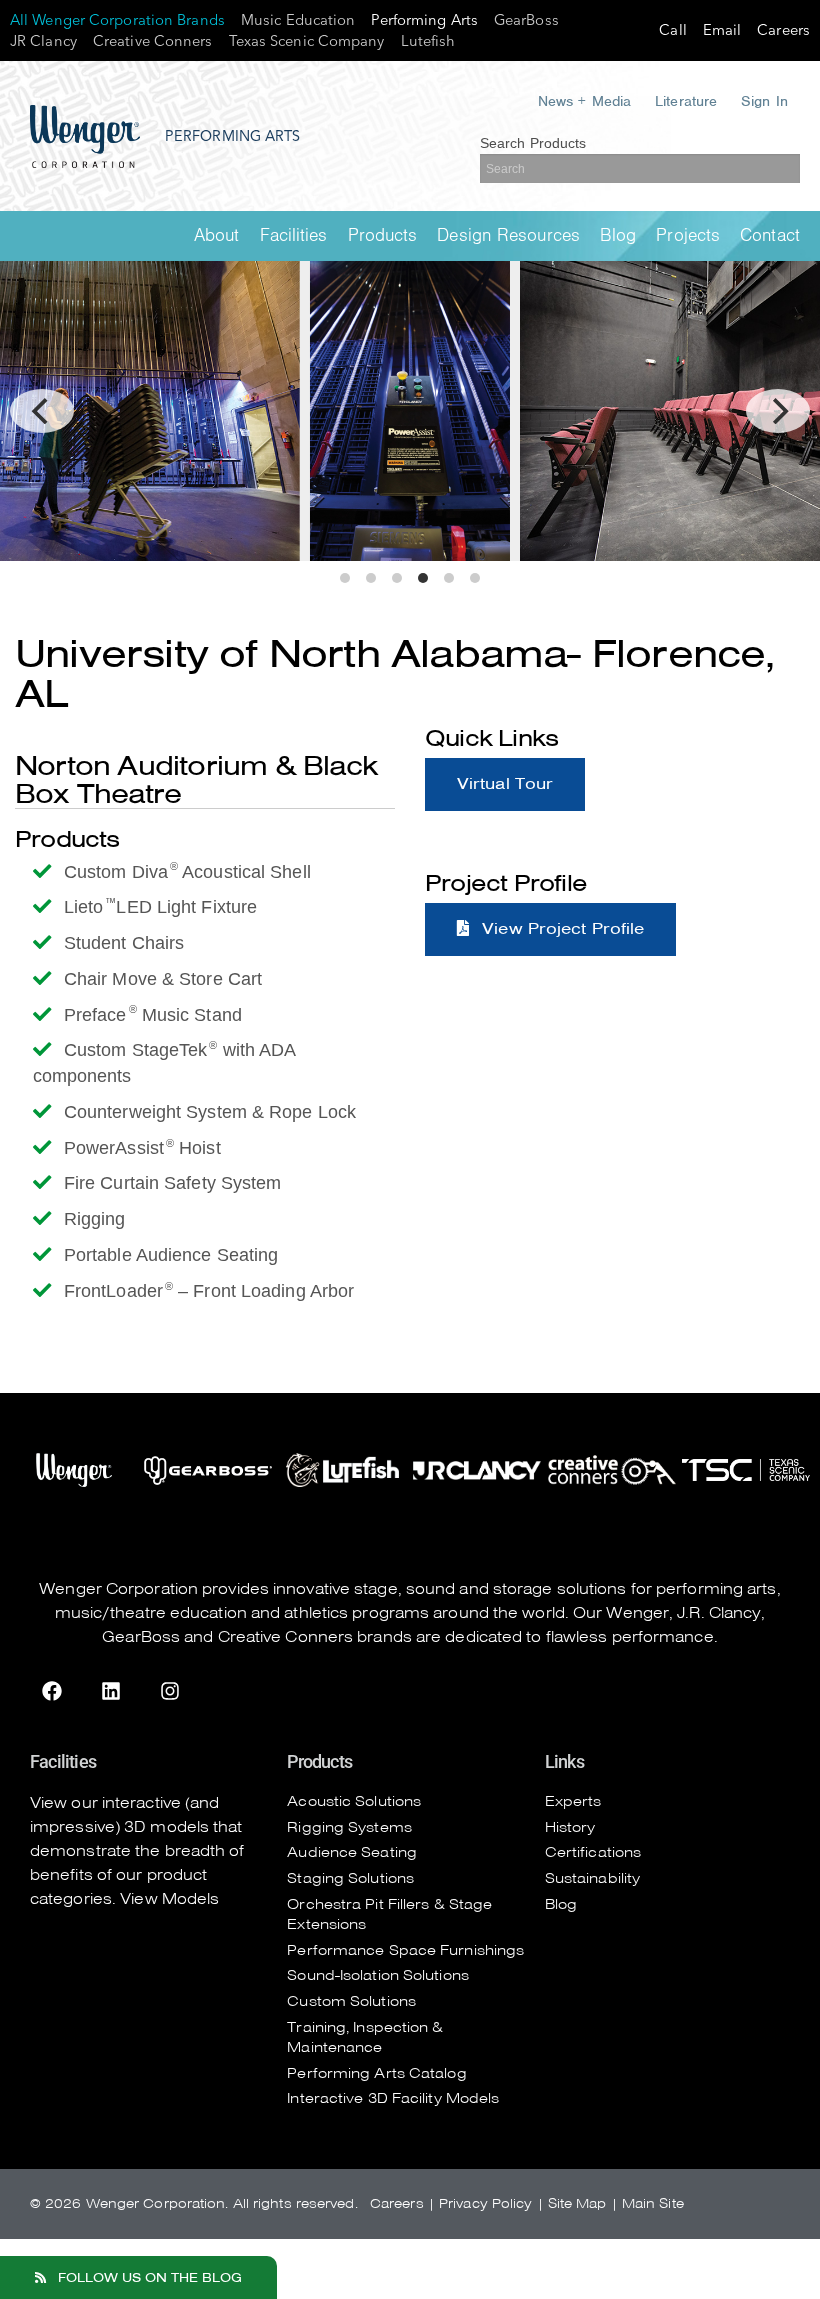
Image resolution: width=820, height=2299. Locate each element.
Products (383, 235)
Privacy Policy (485, 2203)
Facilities (294, 235)
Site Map (577, 2203)
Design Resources (508, 235)
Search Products (533, 143)
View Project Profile (560, 929)
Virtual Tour (505, 784)
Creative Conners (286, 1637)
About (217, 235)
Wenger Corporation (118, 1589)
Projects (688, 235)
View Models (169, 1899)
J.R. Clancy (719, 1613)
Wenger (637, 1613)
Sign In (764, 101)
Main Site (653, 2203)
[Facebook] (52, 1691)
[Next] (778, 411)
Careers (397, 2203)
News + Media (584, 101)
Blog (618, 235)
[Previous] (42, 411)
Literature (686, 101)
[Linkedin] (111, 1691)
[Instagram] (170, 1691)
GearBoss (141, 1637)
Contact (770, 235)
